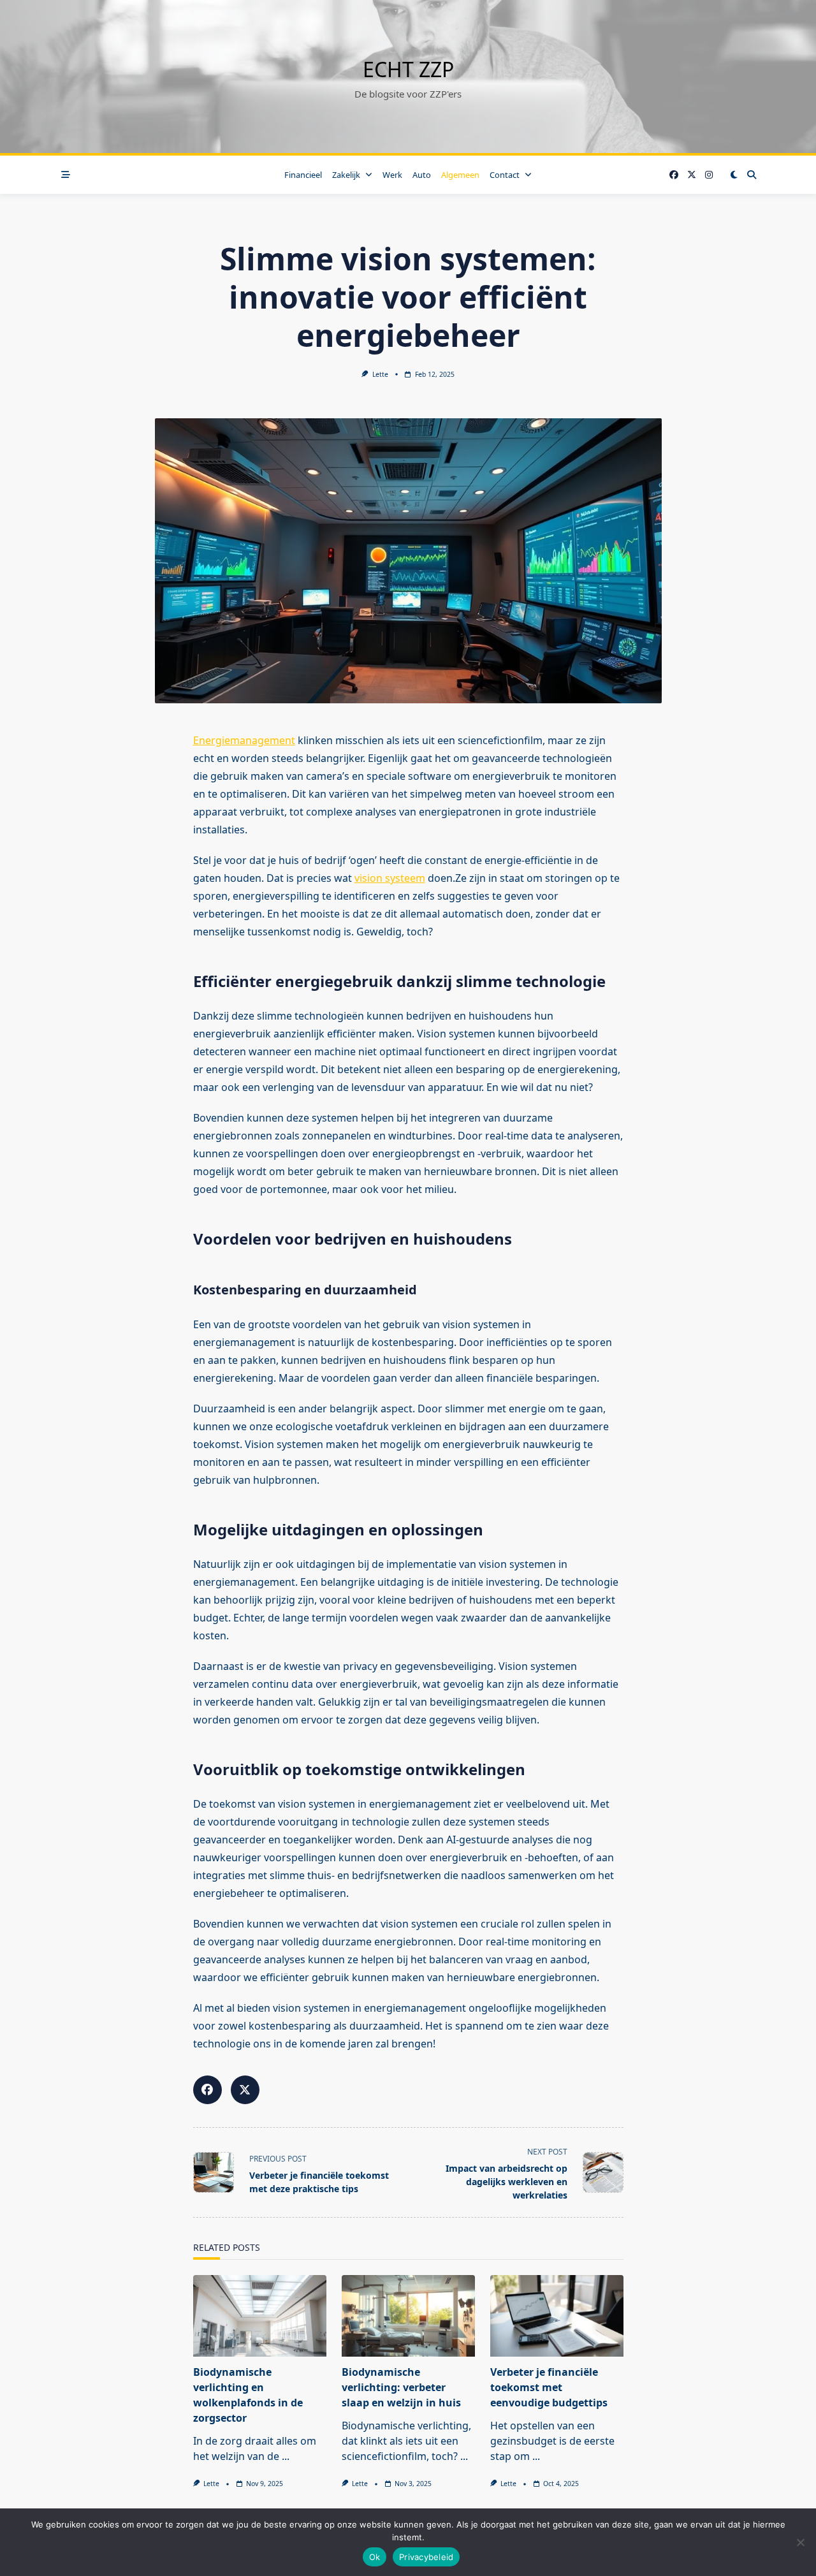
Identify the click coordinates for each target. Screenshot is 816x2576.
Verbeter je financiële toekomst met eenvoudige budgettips (549, 2387)
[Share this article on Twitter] (245, 2090)
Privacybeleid (426, 2557)
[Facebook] (674, 175)
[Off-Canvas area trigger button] (66, 175)
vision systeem (390, 878)
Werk (392, 175)
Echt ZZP (408, 69)
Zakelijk (346, 175)
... (286, 2456)
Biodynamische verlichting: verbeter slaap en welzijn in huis (401, 2387)
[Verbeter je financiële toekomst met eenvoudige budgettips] (557, 2316)
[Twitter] (692, 175)
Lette (380, 374)
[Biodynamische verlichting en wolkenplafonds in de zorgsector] (260, 2316)
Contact (505, 175)
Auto (422, 175)
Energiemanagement (244, 740)
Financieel (303, 175)
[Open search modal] (752, 175)
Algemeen (460, 175)
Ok (375, 2557)
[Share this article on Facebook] (208, 2090)
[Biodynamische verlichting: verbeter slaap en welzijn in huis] (408, 2316)
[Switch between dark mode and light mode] (734, 175)
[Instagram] (709, 175)
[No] (800, 2542)
